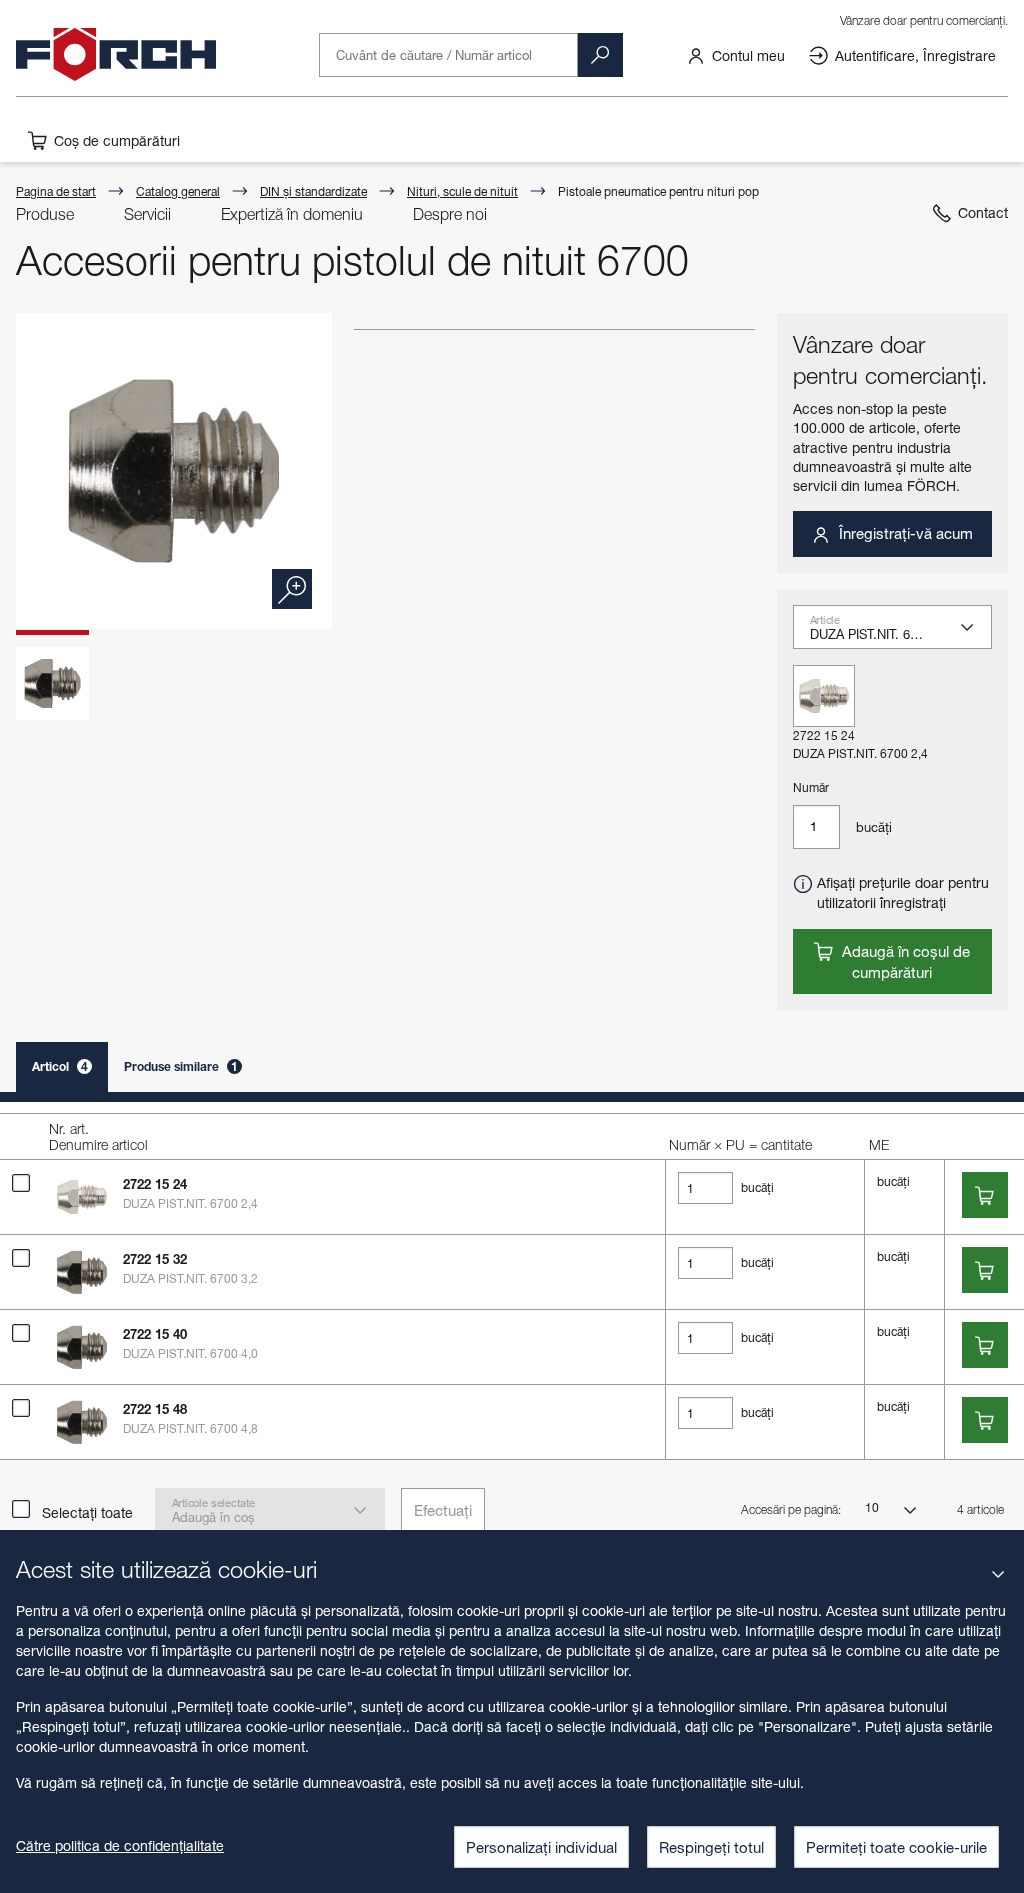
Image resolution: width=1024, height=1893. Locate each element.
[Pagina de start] (116, 55)
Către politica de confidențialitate (120, 1845)
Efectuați (443, 1510)
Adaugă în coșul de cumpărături (904, 961)
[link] (735, 54)
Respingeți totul (711, 1847)
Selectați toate (87, 1512)
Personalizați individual (541, 1847)
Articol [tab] (60, 1066)
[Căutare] (600, 55)
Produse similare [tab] (181, 1066)
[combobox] (901, 633)
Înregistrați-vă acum (904, 533)
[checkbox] (21, 1183)
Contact (983, 212)
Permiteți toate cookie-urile (896, 1847)
